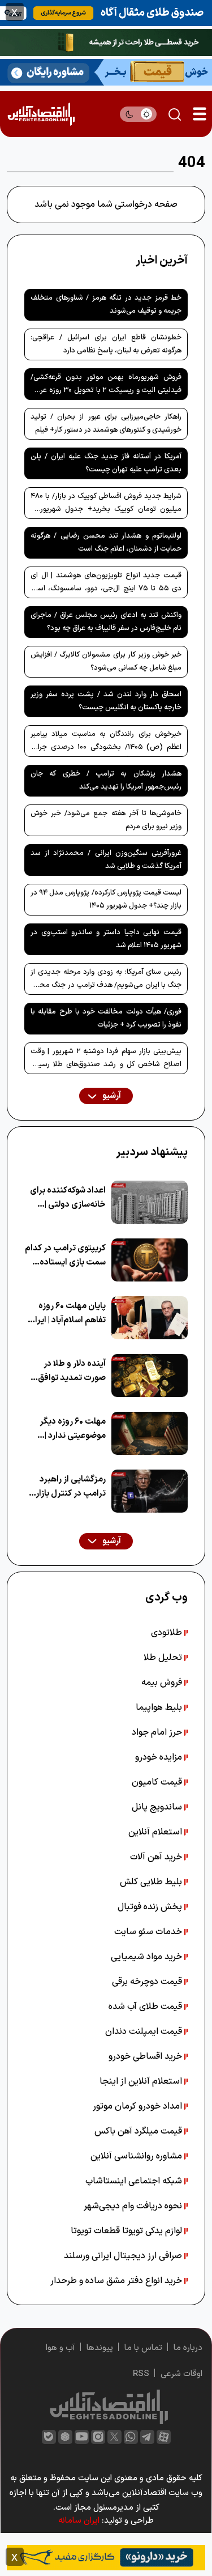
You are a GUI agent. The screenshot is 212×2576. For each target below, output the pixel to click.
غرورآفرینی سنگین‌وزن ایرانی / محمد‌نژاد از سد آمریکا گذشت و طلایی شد (106, 860)
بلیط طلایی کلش (152, 1882)
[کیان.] (106, 71)
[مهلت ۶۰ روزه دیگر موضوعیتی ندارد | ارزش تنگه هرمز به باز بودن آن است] (150, 1433)
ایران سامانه (79, 2521)
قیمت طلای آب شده (146, 2007)
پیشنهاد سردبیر (152, 1152)
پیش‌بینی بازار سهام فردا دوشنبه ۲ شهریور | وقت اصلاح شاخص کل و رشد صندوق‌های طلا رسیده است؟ (106, 1060)
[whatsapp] (131, 2437)
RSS (141, 2374)
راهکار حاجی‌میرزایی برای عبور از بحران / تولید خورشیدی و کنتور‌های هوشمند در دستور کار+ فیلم (106, 423)
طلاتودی (168, 1633)
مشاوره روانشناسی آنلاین (137, 2156)
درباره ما (188, 2348)
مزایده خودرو (160, 1757)
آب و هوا (60, 2348)
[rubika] (65, 2437)
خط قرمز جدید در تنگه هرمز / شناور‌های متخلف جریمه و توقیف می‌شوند (106, 305)
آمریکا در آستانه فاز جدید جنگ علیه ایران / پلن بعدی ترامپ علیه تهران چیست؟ (106, 463)
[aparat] (164, 2437)
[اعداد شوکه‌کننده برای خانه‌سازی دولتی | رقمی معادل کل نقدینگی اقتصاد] (150, 1202)
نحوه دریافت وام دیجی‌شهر (134, 2206)
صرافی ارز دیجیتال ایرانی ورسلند (124, 2256)
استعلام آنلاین (156, 1832)
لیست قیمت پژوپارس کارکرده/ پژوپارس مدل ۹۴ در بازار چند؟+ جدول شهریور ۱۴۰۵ (106, 899)
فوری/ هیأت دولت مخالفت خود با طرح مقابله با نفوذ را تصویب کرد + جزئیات (106, 1018)
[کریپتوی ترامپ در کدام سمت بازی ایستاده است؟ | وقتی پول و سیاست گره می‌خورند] (150, 1260)
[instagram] (98, 2437)
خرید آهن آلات (157, 1857)
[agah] (106, 12)
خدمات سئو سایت (149, 1932)
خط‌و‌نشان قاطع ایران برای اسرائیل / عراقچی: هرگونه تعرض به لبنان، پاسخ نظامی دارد (106, 344)
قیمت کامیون (158, 1782)
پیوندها (100, 2348)
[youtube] (82, 2437)
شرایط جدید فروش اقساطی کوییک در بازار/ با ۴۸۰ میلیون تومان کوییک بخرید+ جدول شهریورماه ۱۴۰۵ (106, 505)
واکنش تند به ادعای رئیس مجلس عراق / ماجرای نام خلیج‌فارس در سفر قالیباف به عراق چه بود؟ (106, 622)
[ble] (49, 2437)
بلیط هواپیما (160, 1708)
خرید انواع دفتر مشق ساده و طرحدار (117, 2281)
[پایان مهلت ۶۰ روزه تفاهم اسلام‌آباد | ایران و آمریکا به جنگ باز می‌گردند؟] (150, 1318)
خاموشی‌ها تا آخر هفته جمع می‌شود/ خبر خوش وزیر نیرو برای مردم (106, 820)
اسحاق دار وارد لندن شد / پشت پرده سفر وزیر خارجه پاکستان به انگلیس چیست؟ (106, 701)
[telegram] (147, 2437)
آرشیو (111, 1096)
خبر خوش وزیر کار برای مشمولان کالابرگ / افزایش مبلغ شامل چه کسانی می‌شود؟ (106, 661)
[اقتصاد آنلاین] (41, 114)
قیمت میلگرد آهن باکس (139, 2131)
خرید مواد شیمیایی (148, 1957)
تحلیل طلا (164, 1658)
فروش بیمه (163, 1683)
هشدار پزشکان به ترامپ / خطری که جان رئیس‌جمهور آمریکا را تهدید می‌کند (106, 780)
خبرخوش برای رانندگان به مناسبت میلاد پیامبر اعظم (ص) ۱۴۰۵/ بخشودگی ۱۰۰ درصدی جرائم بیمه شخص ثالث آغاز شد (106, 743)
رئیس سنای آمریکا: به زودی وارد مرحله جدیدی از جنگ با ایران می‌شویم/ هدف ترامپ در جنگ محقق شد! (106, 981)
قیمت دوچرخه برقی (148, 1982)
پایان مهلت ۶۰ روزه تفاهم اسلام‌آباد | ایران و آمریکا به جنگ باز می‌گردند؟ (67, 1313)
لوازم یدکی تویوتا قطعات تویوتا (127, 2231)
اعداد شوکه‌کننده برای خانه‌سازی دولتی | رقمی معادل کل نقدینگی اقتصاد (68, 1198)
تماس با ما (143, 2348)
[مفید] (106, 2557)
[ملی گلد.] (106, 42)
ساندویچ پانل (158, 1807)
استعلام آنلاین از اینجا (142, 2081)
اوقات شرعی (181, 2374)
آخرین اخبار (162, 261)
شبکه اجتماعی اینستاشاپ (135, 2181)
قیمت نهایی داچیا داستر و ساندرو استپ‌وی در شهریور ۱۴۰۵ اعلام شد (106, 939)
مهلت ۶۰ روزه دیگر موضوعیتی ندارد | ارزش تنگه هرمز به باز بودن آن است (68, 1429)
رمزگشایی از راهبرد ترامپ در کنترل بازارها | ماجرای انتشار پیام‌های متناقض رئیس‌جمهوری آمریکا (65, 1487)
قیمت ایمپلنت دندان (145, 2032)
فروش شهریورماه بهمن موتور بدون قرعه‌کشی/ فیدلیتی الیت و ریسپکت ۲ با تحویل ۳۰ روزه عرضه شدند (106, 386)
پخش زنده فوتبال (151, 1907)
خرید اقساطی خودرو (146, 2056)
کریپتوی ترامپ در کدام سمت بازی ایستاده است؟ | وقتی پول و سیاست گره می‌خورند (65, 1256)
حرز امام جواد (158, 1732)
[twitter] (114, 2437)
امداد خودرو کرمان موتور (139, 2106)
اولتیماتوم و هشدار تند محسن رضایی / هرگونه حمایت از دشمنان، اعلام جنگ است (106, 542)
